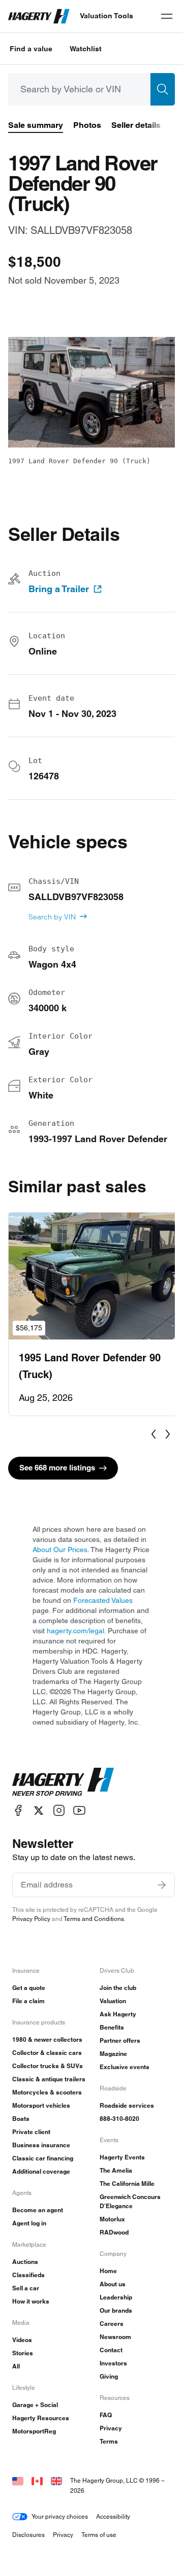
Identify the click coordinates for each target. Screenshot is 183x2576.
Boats (21, 2119)
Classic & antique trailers (49, 2079)
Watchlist (86, 49)
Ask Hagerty (118, 2014)
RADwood (114, 2232)
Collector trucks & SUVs (48, 2066)
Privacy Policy (31, 1919)
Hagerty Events (122, 2157)
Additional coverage (41, 2171)
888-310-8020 (119, 2119)
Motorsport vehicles (41, 2105)
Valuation (113, 2001)
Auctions (25, 2262)
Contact (111, 2350)
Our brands (116, 2310)
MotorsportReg (34, 2431)
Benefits (112, 2027)
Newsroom (115, 2337)
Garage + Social (35, 2405)
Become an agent (38, 2210)
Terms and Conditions (94, 1919)
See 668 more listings (57, 1468)
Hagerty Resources (41, 2418)
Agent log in (29, 2223)
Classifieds (28, 2275)
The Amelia (116, 2170)
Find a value (31, 49)
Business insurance (41, 2145)
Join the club (118, 1988)
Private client (31, 2132)
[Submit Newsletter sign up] (162, 1885)
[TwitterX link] (39, 1811)
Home (108, 2271)
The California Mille (127, 2184)
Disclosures (28, 2535)
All (16, 2366)
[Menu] (167, 16)
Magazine (113, 2054)
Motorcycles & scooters (47, 2092)
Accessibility (113, 2516)
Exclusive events (125, 2067)
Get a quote (29, 1988)
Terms (109, 2441)
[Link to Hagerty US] (18, 2480)
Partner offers (120, 2040)
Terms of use (99, 2535)
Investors (113, 2363)
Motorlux (112, 2219)
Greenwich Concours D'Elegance (130, 2201)
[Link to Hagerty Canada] (37, 2480)
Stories (23, 2353)
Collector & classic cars (47, 2053)
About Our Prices (60, 1550)
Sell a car (26, 2288)
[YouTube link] (79, 1811)
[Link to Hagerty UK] (56, 2480)
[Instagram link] (59, 1811)
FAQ (106, 2415)
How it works (31, 2301)
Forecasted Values (103, 1600)
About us (113, 2284)
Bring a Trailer (59, 589)
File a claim (28, 2001)
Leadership (116, 2297)
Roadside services (127, 2105)
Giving (109, 2376)
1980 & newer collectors (47, 2039)
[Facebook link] (18, 1811)
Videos (22, 2340)
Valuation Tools (106, 16)
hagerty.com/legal (75, 1631)
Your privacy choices (60, 2516)
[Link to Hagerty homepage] (63, 1782)
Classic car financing (43, 2158)
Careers (112, 2324)
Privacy (111, 2428)
